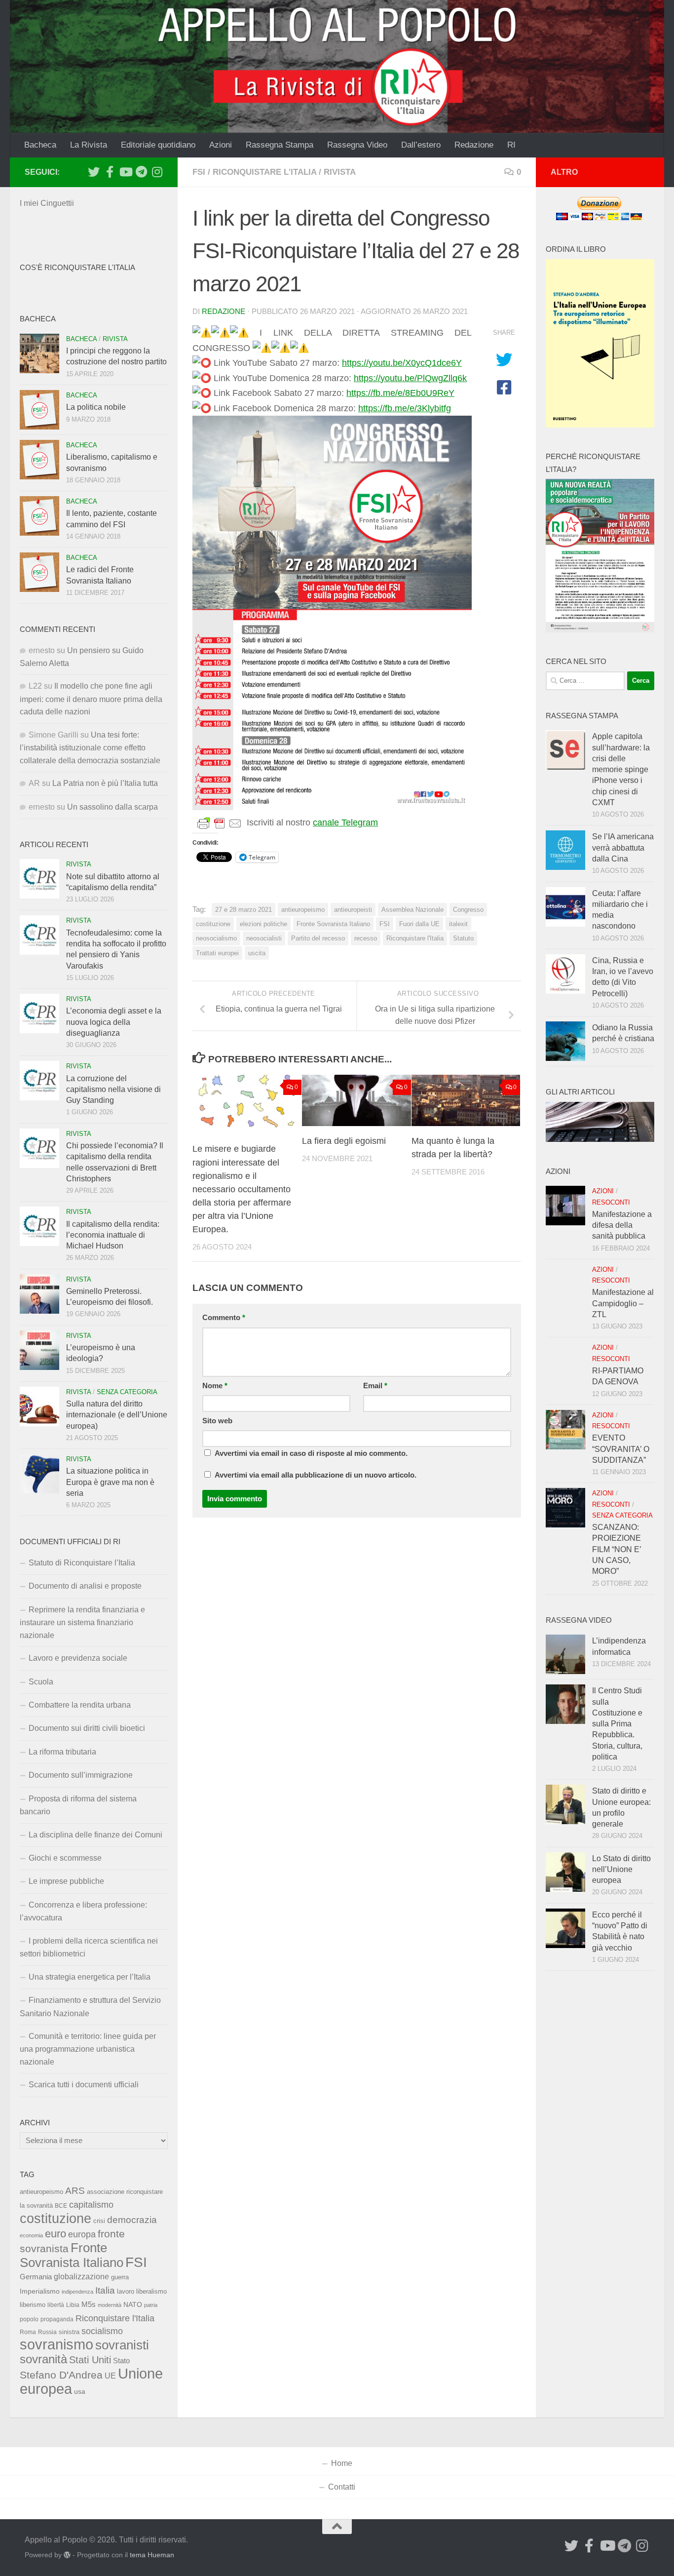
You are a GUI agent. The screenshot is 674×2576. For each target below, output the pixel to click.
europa (82, 2234)
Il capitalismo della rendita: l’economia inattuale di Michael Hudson (113, 1235)
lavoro (126, 2291)
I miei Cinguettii (47, 203)
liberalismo (151, 2291)
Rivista (340, 172)
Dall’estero (421, 145)
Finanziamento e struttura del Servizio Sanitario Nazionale (90, 2007)
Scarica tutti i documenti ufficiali (84, 2085)
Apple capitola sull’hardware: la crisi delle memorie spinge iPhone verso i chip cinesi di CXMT (621, 769)
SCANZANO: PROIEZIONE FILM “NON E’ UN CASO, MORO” (617, 1549)
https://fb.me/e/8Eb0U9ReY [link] (400, 393)
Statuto (463, 938)
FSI (199, 172)
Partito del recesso (318, 938)
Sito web (217, 1421)
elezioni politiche (263, 924)
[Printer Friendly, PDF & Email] (220, 823)
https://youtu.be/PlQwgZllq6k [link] (410, 378)
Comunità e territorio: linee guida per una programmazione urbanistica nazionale (88, 2049)
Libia (73, 2305)
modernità (110, 2305)
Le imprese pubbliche (66, 1881)
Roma (28, 2332)
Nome (215, 1386)
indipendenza (77, 2292)
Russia (47, 2332)
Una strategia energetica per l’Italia (90, 1977)
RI (511, 145)
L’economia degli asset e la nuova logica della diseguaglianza (114, 1022)
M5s (89, 2304)
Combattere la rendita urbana (80, 1705)
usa (80, 2391)
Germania (36, 2277)
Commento (224, 1318)
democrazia (132, 2220)
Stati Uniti (90, 2360)
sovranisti (122, 2345)
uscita (257, 953)
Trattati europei (217, 953)
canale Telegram (345, 822)
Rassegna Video (357, 145)
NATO (133, 2304)
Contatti (342, 2487)
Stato (121, 2361)
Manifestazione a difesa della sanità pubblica (622, 1225)
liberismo (33, 2305)
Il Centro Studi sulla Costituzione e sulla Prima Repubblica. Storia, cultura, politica (617, 1724)
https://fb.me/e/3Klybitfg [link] (405, 408)
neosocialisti (264, 938)
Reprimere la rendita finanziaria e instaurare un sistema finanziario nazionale (82, 1622)
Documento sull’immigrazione (81, 1775)
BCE (61, 2206)
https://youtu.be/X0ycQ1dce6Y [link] (402, 363)
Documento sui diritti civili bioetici (87, 1728)
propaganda (57, 2319)
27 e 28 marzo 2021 (243, 910)
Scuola (41, 1682)
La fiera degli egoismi (344, 1141)
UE (110, 2376)
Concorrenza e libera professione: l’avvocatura (83, 1911)
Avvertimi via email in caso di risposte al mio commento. (311, 1453)
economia (31, 2235)
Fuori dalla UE (419, 924)
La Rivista (89, 145)
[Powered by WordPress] (67, 2555)
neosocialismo (216, 938)
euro (56, 2234)
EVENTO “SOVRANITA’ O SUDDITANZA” (621, 1449)
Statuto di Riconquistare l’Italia (82, 1563)
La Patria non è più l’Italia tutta (105, 783)
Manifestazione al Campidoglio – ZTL (623, 1303)
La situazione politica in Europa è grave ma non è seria (110, 1482)
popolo (29, 2319)
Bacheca (40, 145)
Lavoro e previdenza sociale (78, 1658)
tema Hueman (152, 2555)
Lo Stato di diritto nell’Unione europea (621, 1870)
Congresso (468, 910)
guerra (120, 2277)
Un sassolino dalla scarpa (112, 807)
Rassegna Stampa (280, 145)
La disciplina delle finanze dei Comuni (95, 1835)
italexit (458, 924)
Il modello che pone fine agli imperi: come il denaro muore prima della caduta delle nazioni (91, 699)
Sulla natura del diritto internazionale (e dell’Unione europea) (117, 1415)
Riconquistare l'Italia (264, 172)
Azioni (221, 145)
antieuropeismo (303, 910)
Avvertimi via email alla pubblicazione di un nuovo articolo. (316, 1475)
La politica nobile (96, 407)
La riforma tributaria (62, 1752)
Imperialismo (40, 2291)
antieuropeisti (353, 910)
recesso (366, 938)
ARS (75, 2190)
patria (151, 2305)
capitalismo (91, 2205)
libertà (56, 2305)
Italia (105, 2290)
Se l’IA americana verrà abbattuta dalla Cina (623, 848)
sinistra (69, 2332)
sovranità (43, 2359)
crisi (99, 2221)
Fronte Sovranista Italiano (333, 924)
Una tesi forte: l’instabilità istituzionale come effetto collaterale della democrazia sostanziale (90, 748)
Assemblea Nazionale (412, 910)
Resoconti (611, 1202)
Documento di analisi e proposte (85, 1586)
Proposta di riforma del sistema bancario (78, 1805)
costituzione (213, 924)
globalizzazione (81, 2276)
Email (375, 1386)
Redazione (474, 145)
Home (342, 2463)
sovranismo (56, 2344)
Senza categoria (127, 1392)
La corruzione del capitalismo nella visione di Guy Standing (113, 1090)
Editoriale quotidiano (158, 145)
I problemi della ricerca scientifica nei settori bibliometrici (89, 1947)
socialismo (102, 2331)
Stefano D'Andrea (61, 2375)
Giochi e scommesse (65, 1858)
